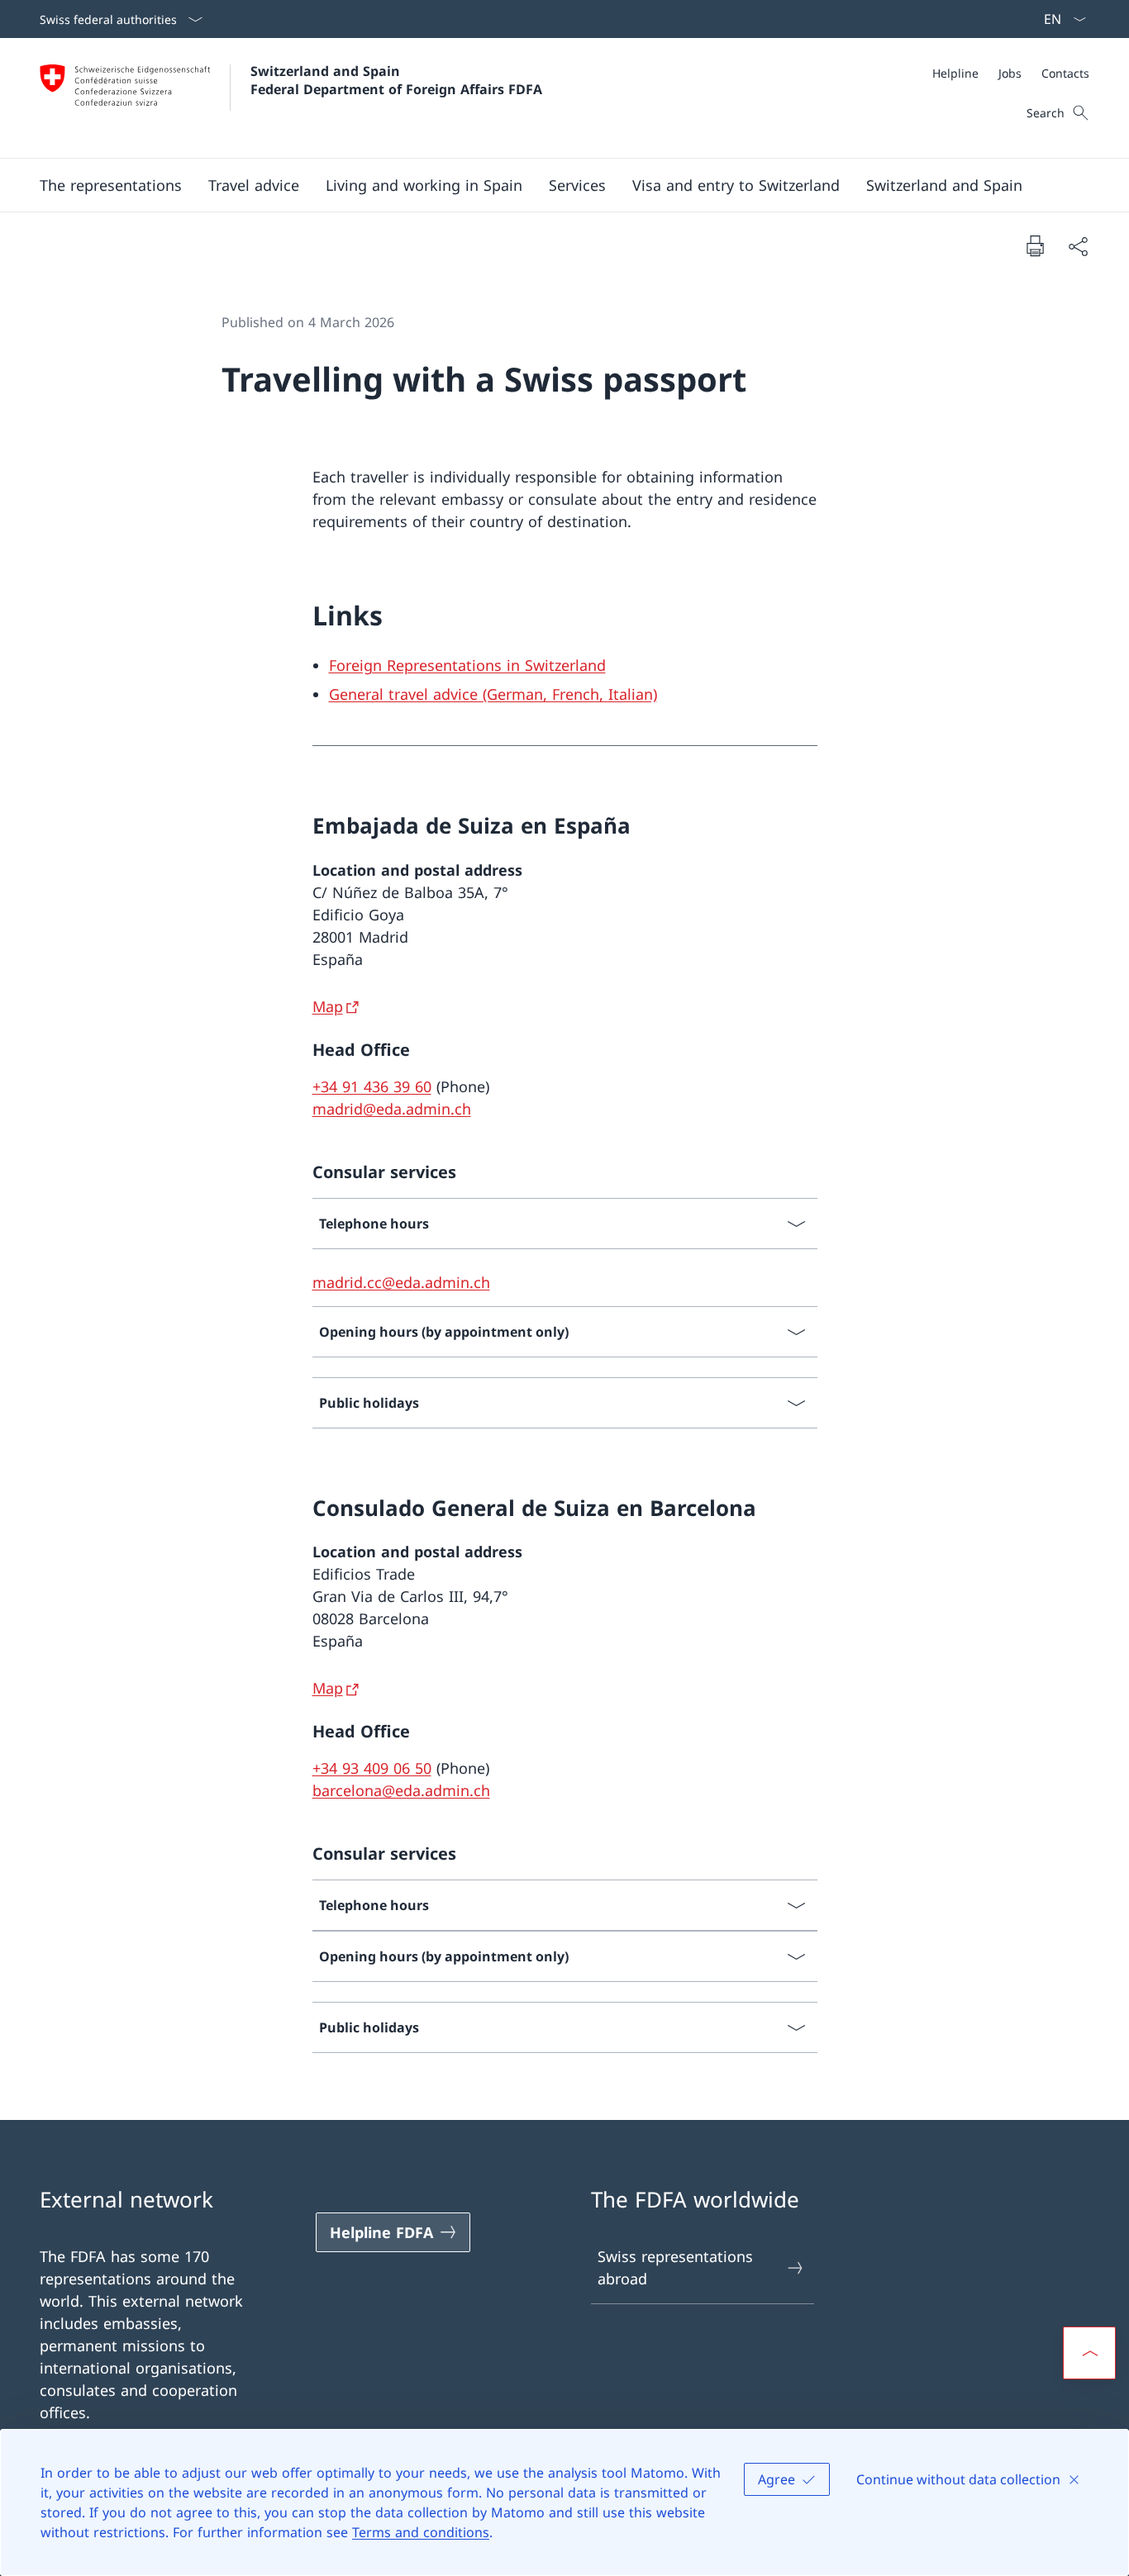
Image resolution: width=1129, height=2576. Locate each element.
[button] (111, 185)
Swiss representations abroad (675, 2267)
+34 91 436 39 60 (372, 1086)
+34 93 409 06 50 (372, 1768)
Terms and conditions (421, 2532)
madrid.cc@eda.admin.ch (401, 1282)
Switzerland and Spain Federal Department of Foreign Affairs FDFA (396, 80)
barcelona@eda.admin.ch (401, 1790)
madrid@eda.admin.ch (392, 1109)
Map (328, 1006)
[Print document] (1035, 245)
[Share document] (1078, 246)
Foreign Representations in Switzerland (467, 665)
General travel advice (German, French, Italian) (493, 694)
